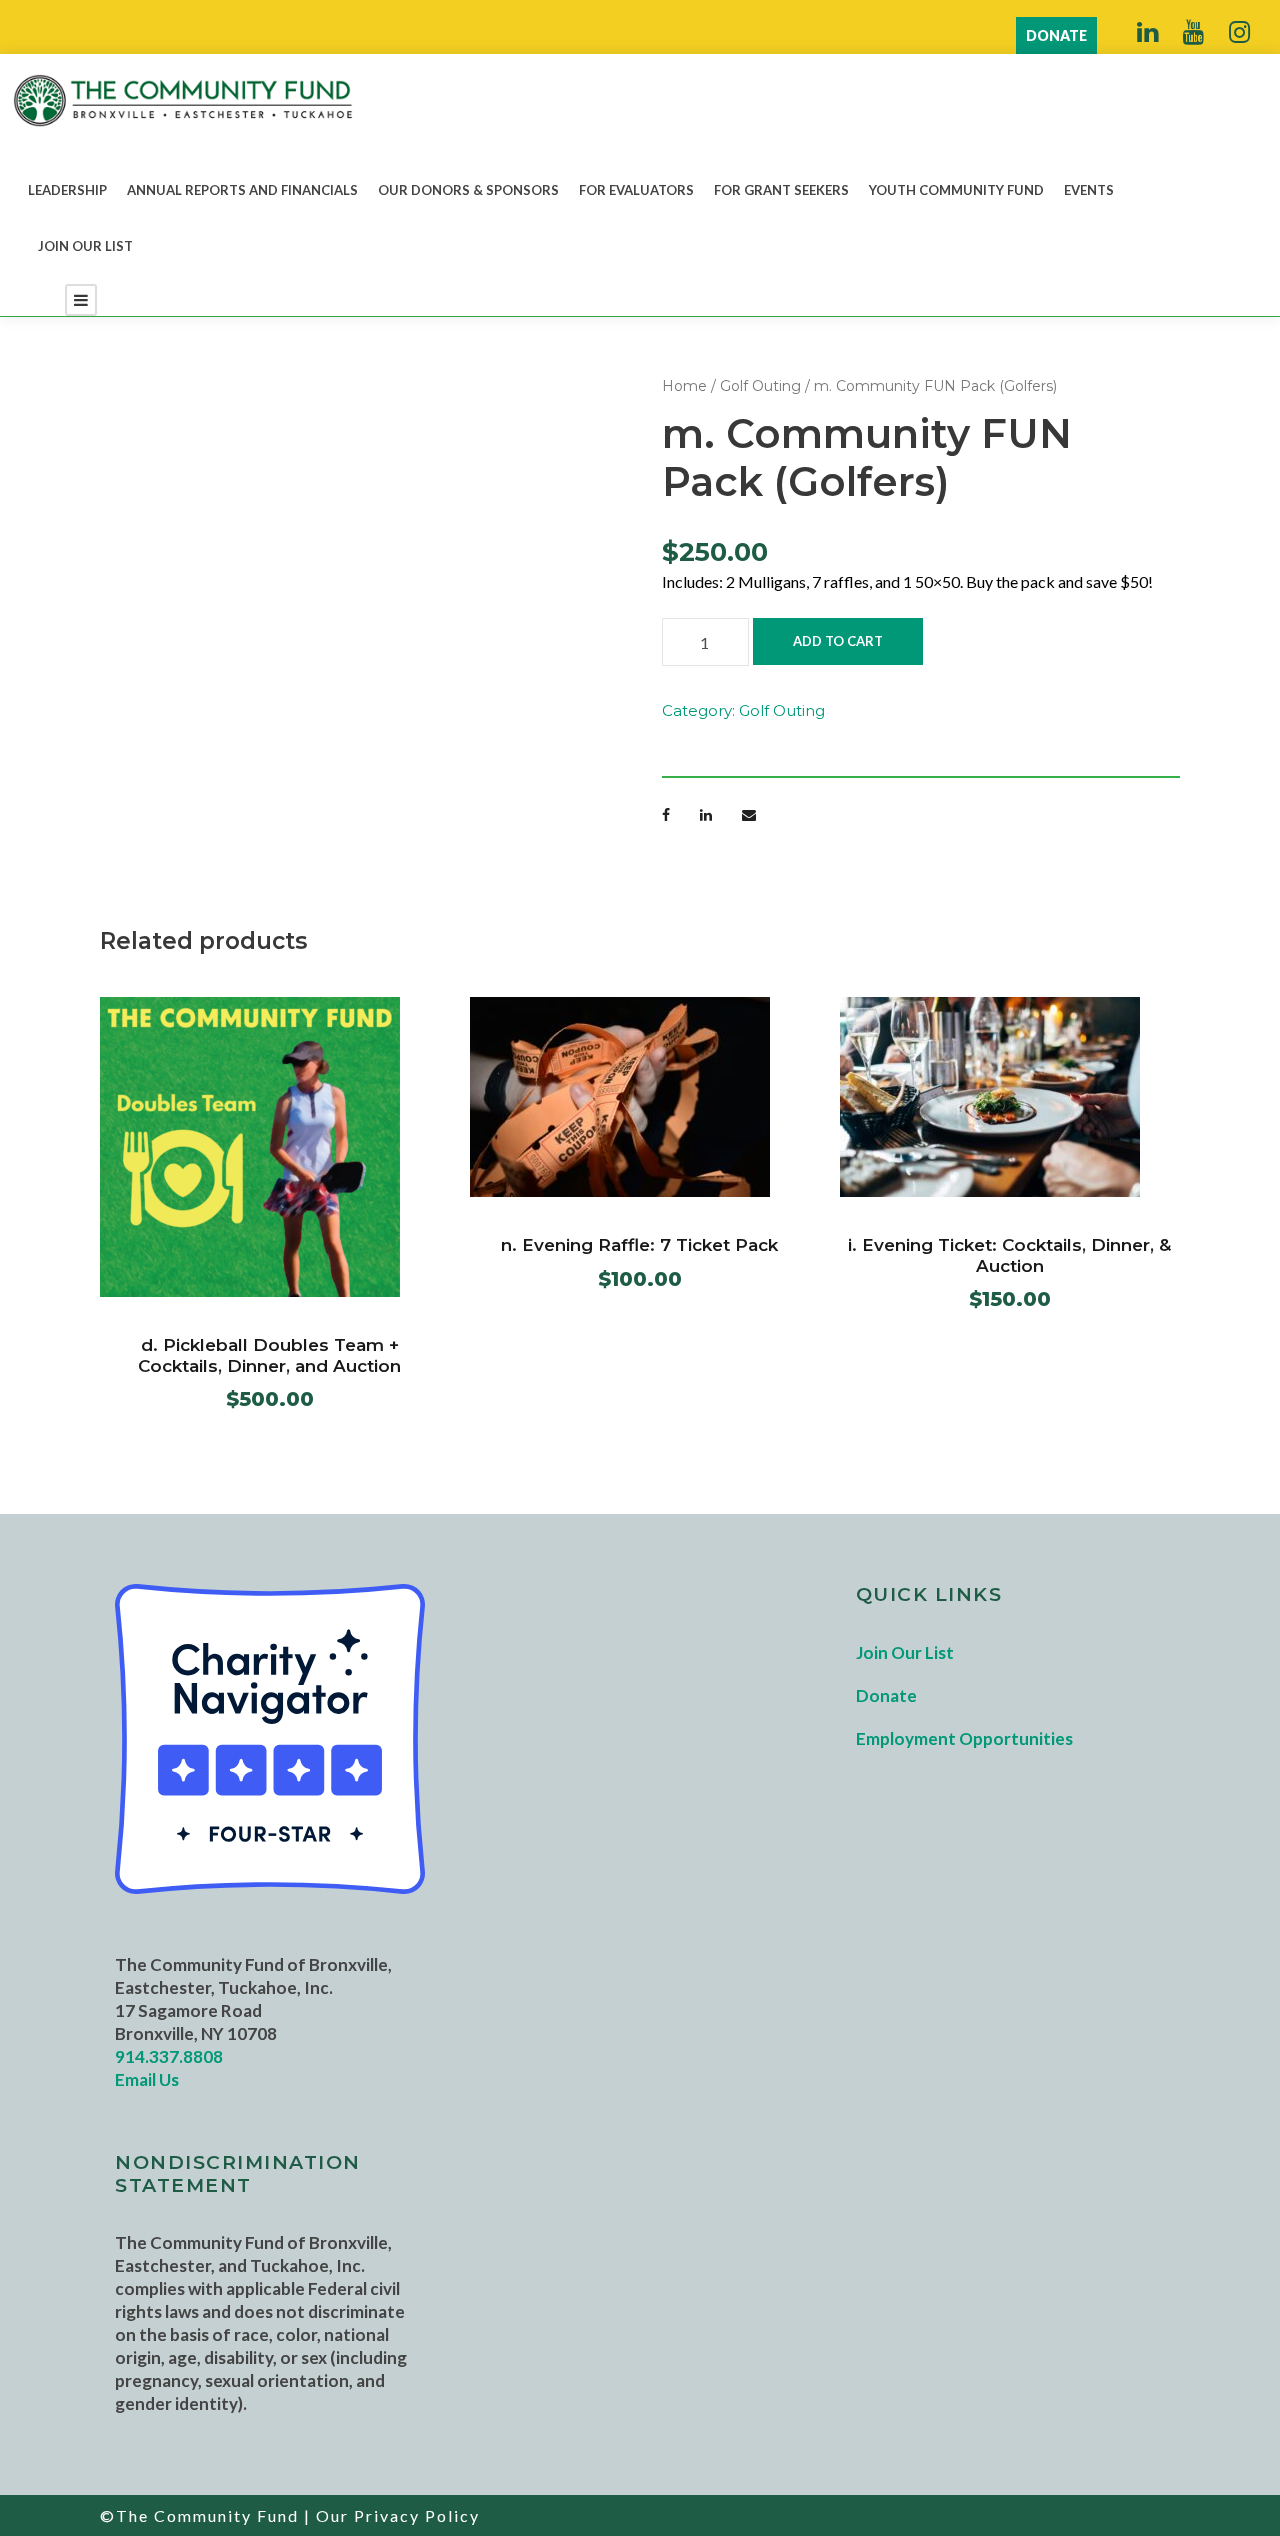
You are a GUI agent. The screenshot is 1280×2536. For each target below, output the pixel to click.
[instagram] (1239, 31)
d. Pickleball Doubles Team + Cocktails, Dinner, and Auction (269, 1355)
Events (1089, 190)
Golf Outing (760, 386)
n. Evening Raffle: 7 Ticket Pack (639, 1245)
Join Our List (85, 246)
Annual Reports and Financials (242, 190)
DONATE (1056, 35)
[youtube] (1193, 31)
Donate (886, 1695)
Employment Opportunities (964, 1738)
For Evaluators (636, 190)
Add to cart (838, 641)
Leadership (67, 190)
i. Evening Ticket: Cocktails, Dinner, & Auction (1009, 1255)
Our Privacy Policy (398, 2515)
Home (684, 386)
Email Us (147, 2079)
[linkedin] (1147, 31)
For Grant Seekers (781, 190)
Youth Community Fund (956, 190)
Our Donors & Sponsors (468, 190)
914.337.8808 (169, 2056)
